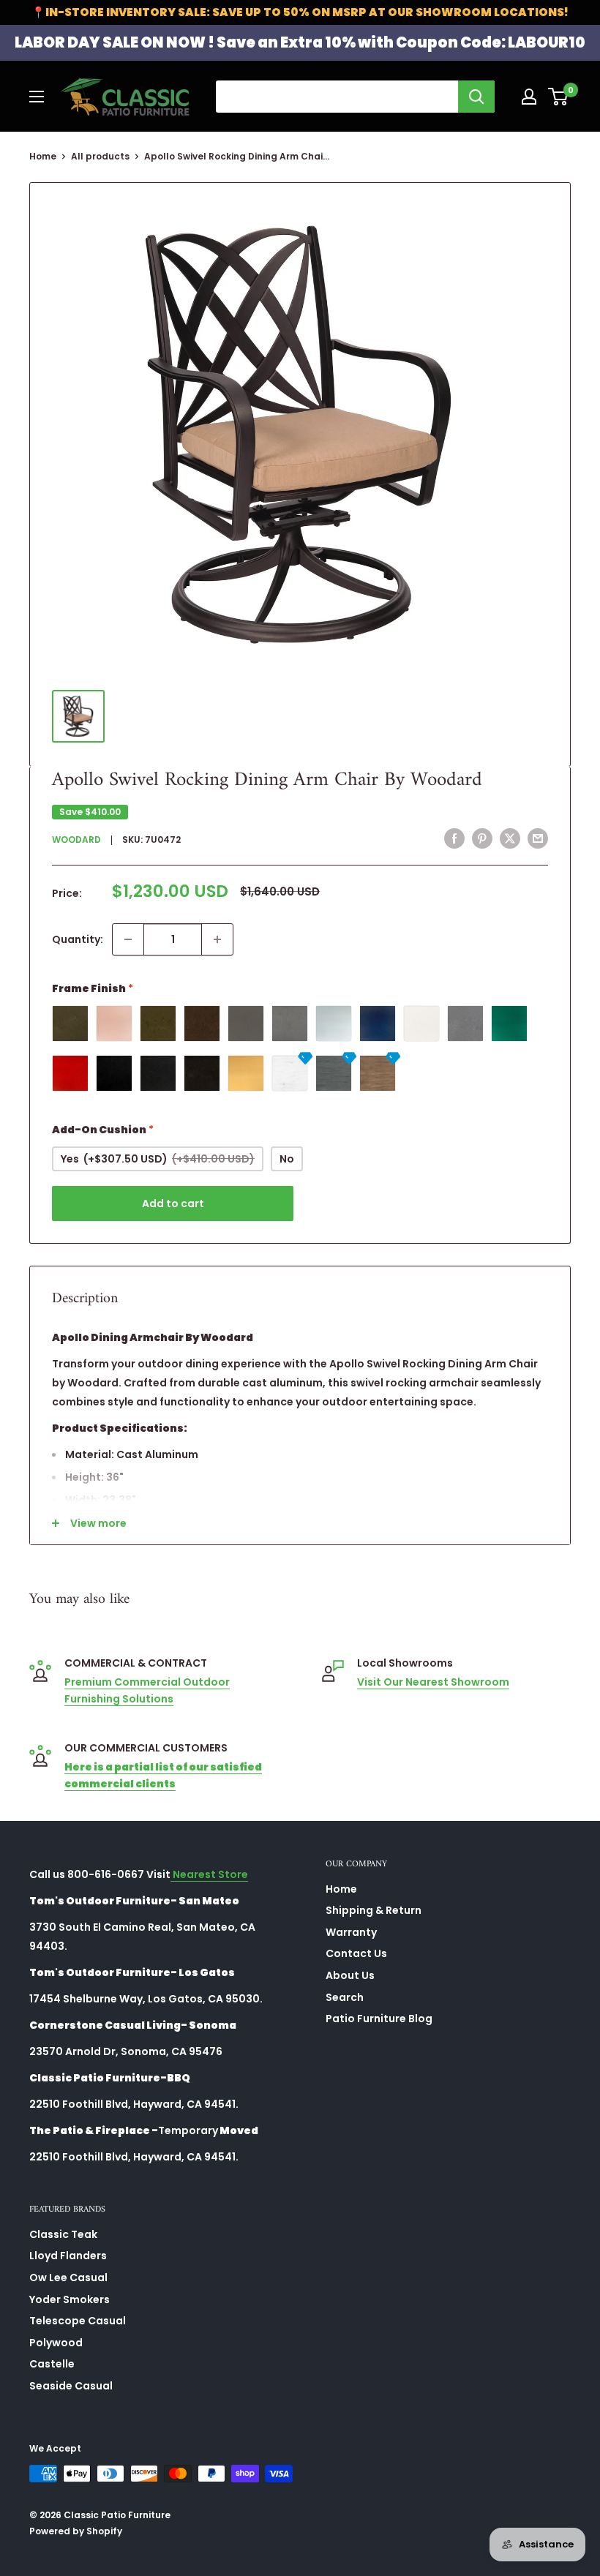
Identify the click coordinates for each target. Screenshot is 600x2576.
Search (345, 1997)
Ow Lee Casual (68, 2278)
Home (43, 156)
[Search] (476, 97)
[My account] (529, 97)
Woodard (76, 840)
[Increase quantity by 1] (217, 939)
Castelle (52, 2364)
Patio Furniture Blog (379, 2019)
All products (100, 156)
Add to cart (173, 1203)
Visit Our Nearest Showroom (433, 1682)
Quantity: (78, 939)
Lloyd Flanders (68, 2256)
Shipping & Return (374, 1910)
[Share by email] (538, 838)
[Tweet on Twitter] (510, 838)
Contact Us (356, 1953)
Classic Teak (63, 2234)
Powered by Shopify (76, 2531)
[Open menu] (37, 97)
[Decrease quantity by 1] (128, 939)
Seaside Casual (71, 2386)
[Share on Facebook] (454, 838)
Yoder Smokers (70, 2299)
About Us (350, 1975)
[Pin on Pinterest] (482, 838)
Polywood (56, 2343)
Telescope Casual (78, 2321)
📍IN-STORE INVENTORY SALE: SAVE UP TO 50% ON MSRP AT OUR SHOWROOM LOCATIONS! (300, 12)
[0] (559, 97)
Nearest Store (209, 1874)
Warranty (351, 1932)
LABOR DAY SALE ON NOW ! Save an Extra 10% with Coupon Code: (300, 42)
